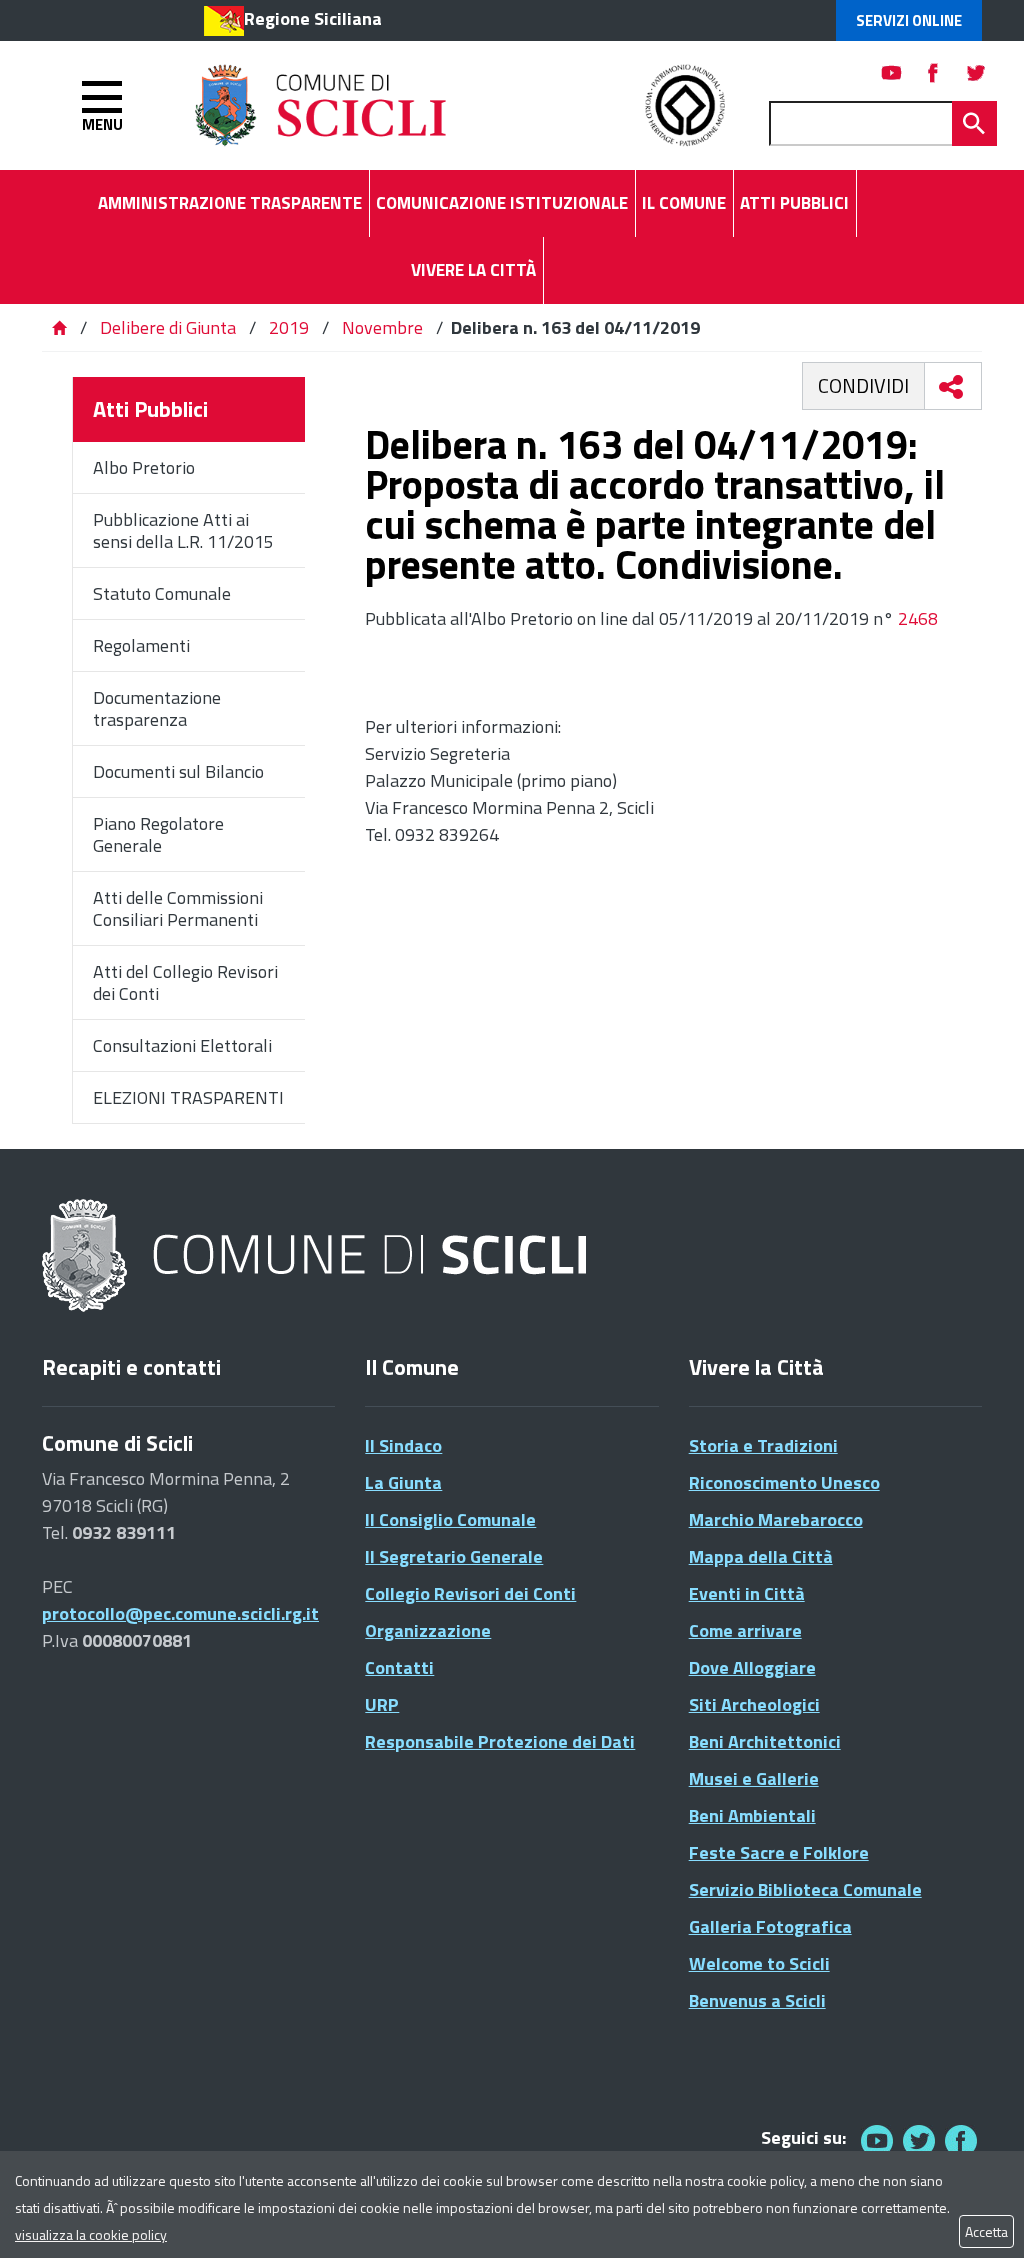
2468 (918, 618)
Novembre (382, 327)
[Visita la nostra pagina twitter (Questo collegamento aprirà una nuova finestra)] (976, 72)
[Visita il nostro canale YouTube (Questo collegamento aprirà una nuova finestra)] (919, 2140)
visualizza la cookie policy (91, 2234)
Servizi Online (909, 20)
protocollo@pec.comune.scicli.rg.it (180, 1613)
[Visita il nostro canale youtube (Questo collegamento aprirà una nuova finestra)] (892, 72)
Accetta (986, 2231)
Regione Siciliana (313, 18)
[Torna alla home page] (59, 327)
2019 (289, 327)
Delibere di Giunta (170, 327)
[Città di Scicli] (317, 1256)
